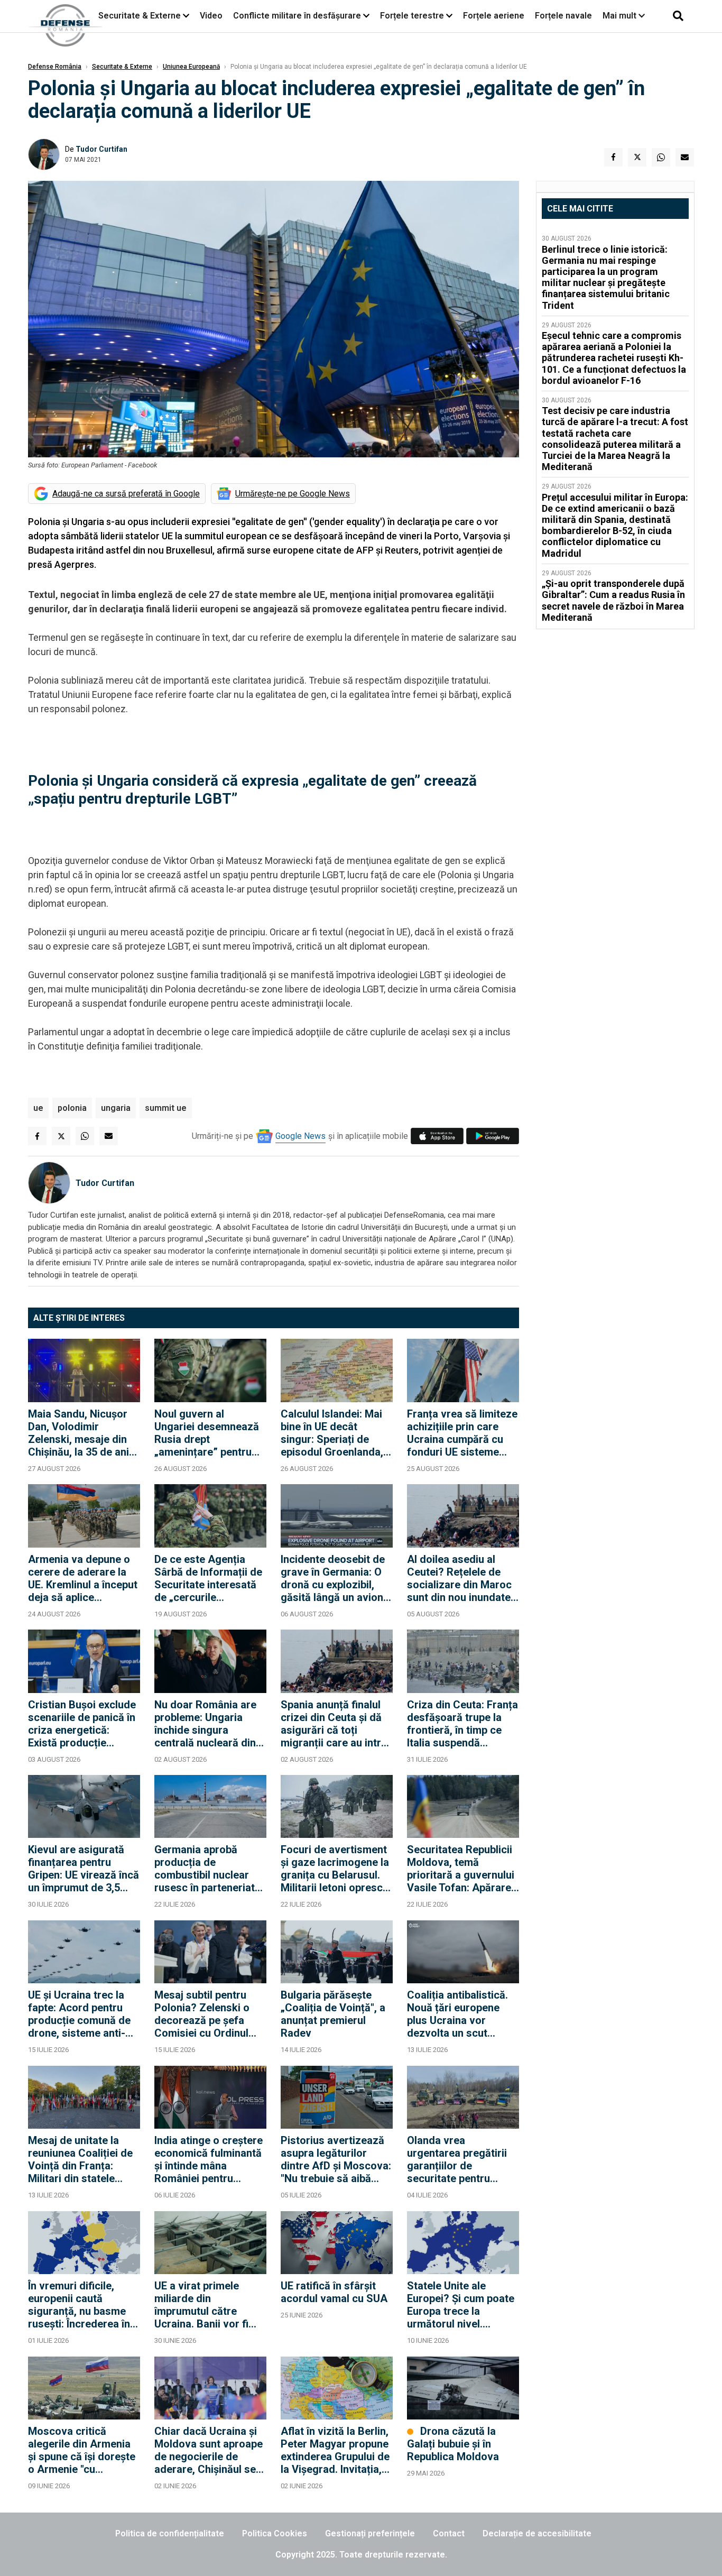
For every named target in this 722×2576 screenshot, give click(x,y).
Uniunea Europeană (191, 67)
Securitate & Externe (140, 16)
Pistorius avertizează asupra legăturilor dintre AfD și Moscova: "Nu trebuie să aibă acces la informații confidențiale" (336, 2159)
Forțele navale (563, 16)
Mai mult (621, 16)
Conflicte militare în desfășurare (297, 16)
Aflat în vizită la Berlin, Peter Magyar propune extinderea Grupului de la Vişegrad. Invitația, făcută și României (335, 2450)
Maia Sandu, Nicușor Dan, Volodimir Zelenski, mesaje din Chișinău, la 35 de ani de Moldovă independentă (78, 1433)
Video (211, 16)
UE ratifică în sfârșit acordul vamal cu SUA (334, 2292)
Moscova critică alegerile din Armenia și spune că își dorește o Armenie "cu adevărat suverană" (82, 2450)
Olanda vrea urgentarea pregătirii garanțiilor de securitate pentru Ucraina (457, 2159)
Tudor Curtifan (101, 149)
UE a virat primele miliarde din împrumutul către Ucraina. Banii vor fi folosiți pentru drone (204, 2305)
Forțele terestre (412, 16)
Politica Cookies (275, 2533)
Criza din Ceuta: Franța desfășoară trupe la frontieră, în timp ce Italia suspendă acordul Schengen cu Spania (462, 1724)
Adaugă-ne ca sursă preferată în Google (126, 494)
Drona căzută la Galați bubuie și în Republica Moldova (453, 2444)
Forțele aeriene (494, 16)
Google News (300, 1136)
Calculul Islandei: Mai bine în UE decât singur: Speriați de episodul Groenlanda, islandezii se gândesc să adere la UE (333, 1433)
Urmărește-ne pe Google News (293, 494)
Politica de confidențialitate (170, 2533)
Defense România (55, 67)
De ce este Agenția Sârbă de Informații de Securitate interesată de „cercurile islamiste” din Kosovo (208, 1578)
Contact (449, 2533)
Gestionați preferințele (370, 2533)
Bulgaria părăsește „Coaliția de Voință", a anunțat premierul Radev (333, 2014)
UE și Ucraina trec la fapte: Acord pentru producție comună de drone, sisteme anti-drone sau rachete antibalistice (79, 2014)
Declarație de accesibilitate (537, 2533)
